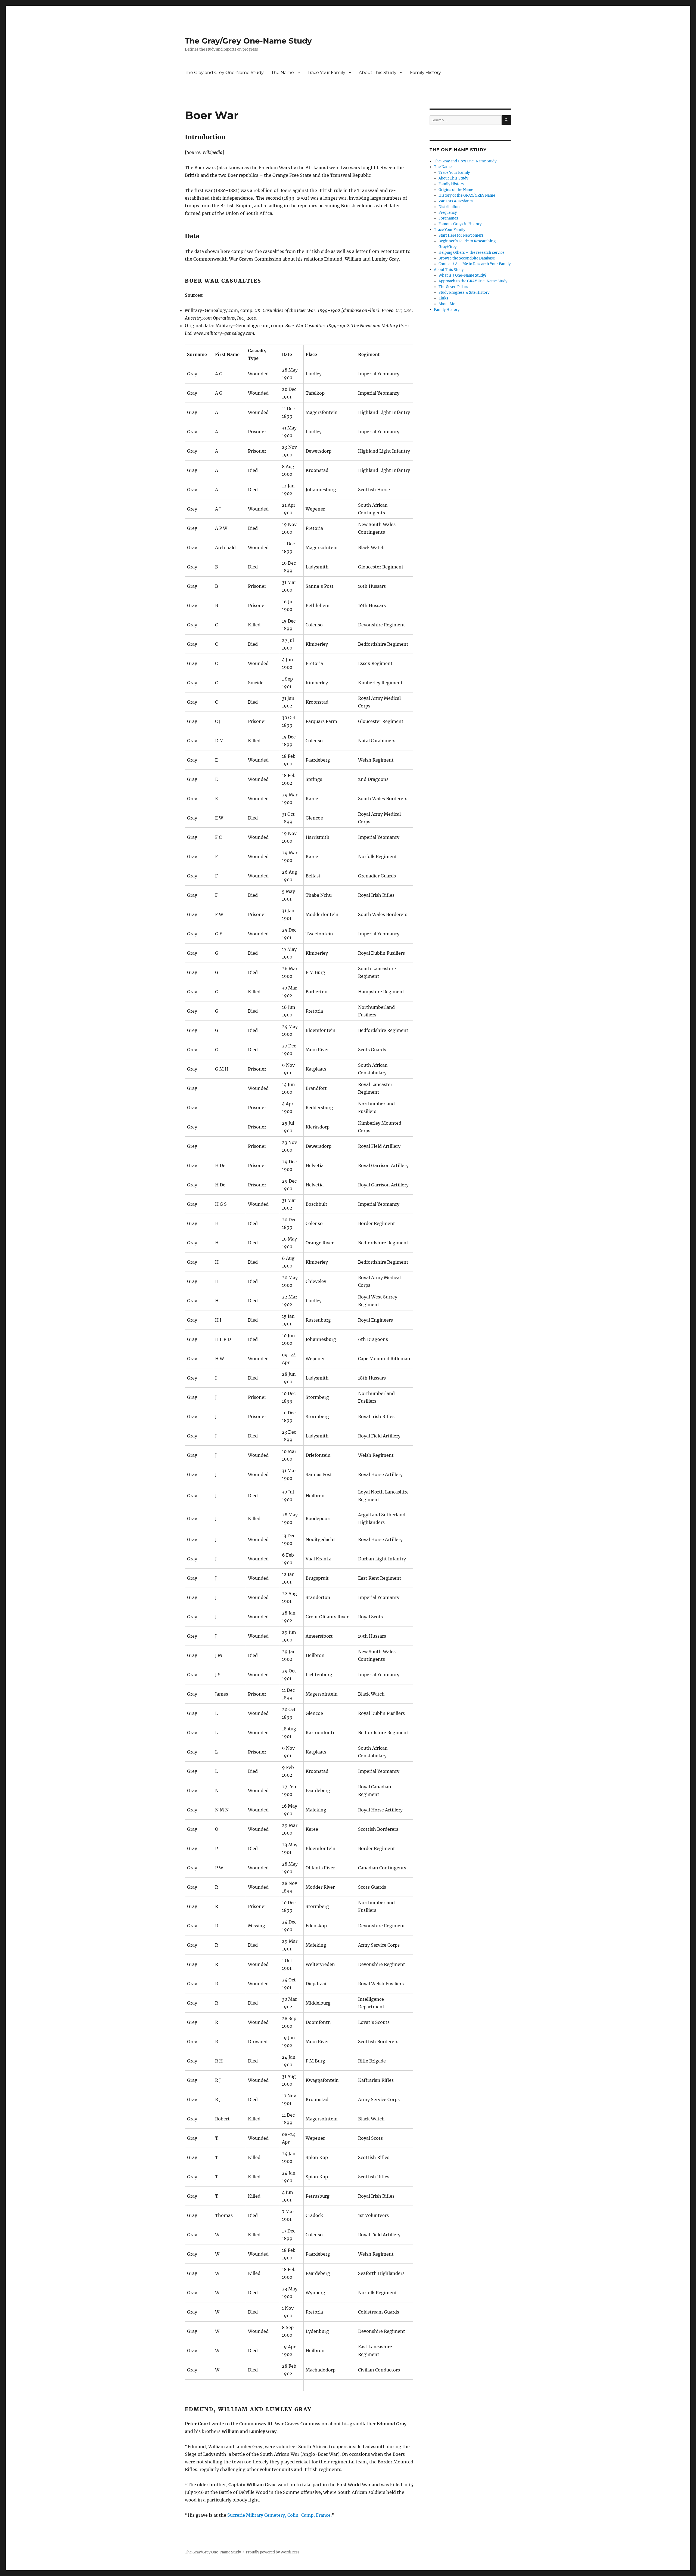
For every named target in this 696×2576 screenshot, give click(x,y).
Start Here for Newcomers (461, 235)
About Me (447, 304)
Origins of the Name (456, 190)
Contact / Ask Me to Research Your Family (475, 264)
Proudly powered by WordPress (273, 2552)
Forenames (448, 218)
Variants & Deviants (456, 201)
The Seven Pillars (453, 287)
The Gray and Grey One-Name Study (224, 72)
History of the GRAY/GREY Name (467, 195)
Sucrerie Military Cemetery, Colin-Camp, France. (279, 2515)
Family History (425, 72)
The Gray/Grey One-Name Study (248, 41)
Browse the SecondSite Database (467, 258)
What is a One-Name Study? (462, 275)
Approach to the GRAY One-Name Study (473, 281)
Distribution (449, 207)
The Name (283, 72)
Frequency (448, 213)
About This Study (378, 72)
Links (443, 298)
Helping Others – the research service (471, 253)
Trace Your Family (326, 72)
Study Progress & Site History (464, 293)
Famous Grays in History (460, 224)
